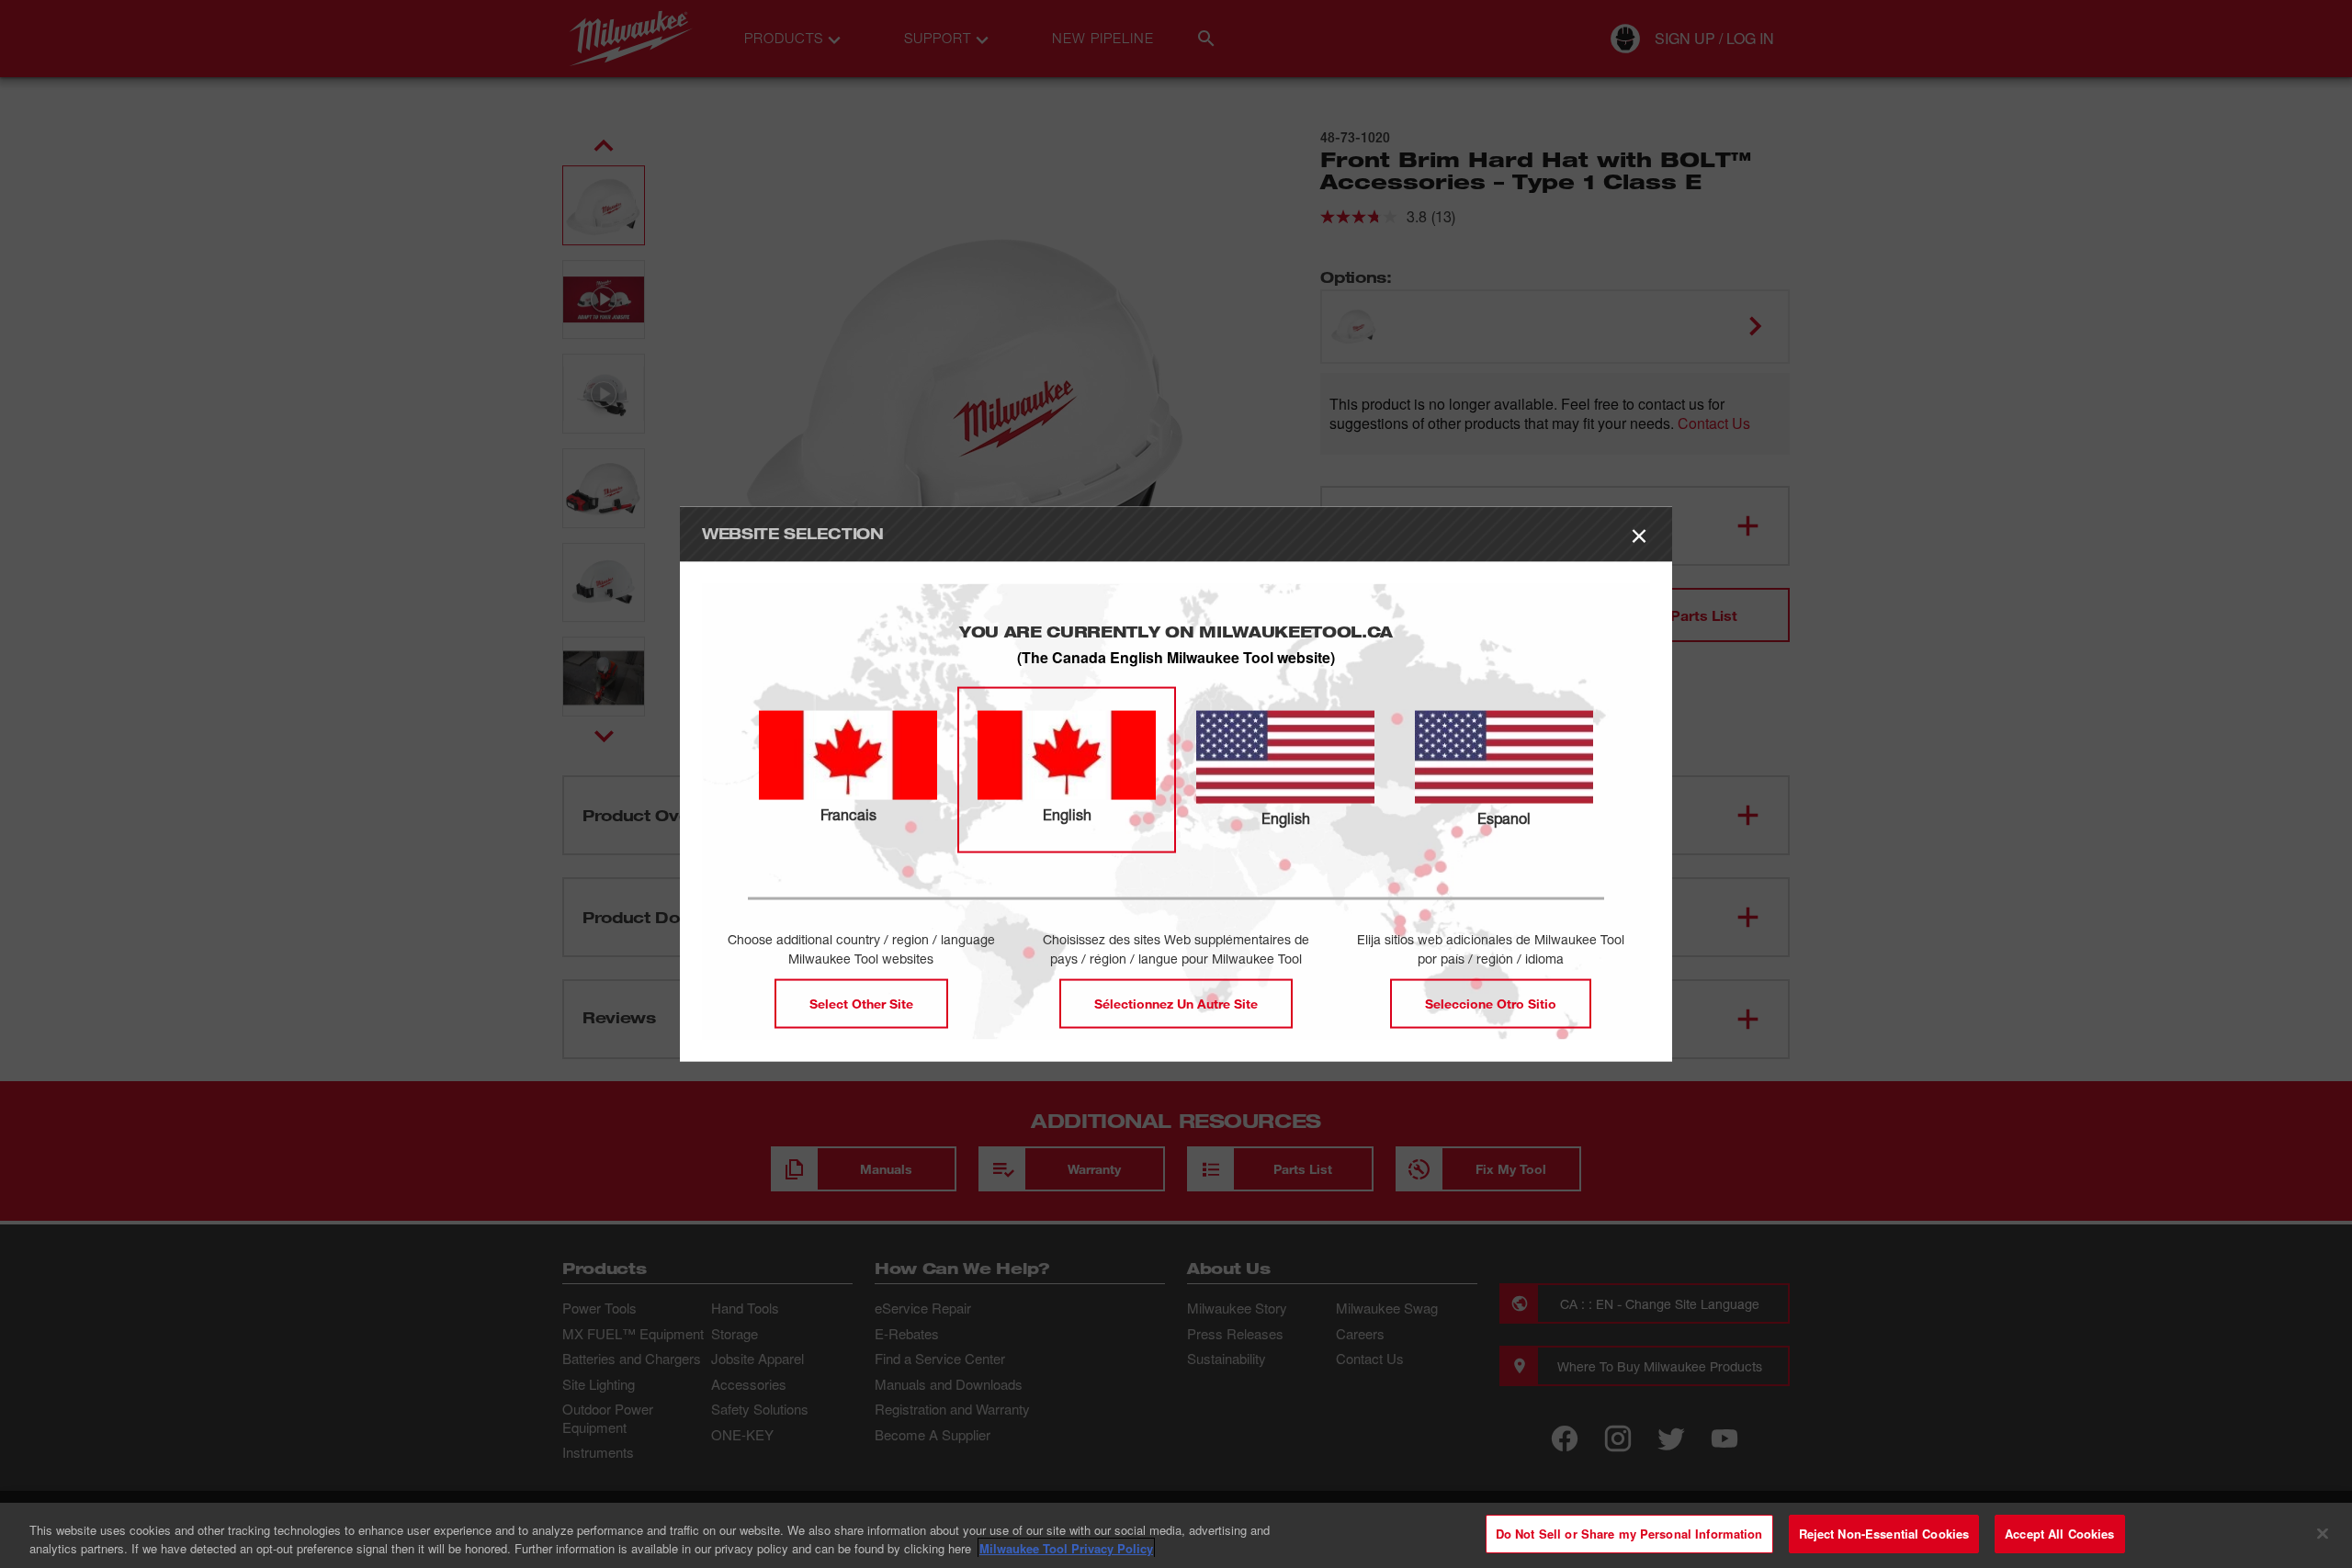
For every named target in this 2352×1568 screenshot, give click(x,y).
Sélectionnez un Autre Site (1176, 1004)
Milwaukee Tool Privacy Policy (1066, 1548)
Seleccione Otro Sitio (1491, 1004)
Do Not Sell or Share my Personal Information (1629, 1534)
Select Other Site (861, 1004)
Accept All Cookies (2059, 1534)
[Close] (2323, 1533)
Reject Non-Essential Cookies (1884, 1534)
